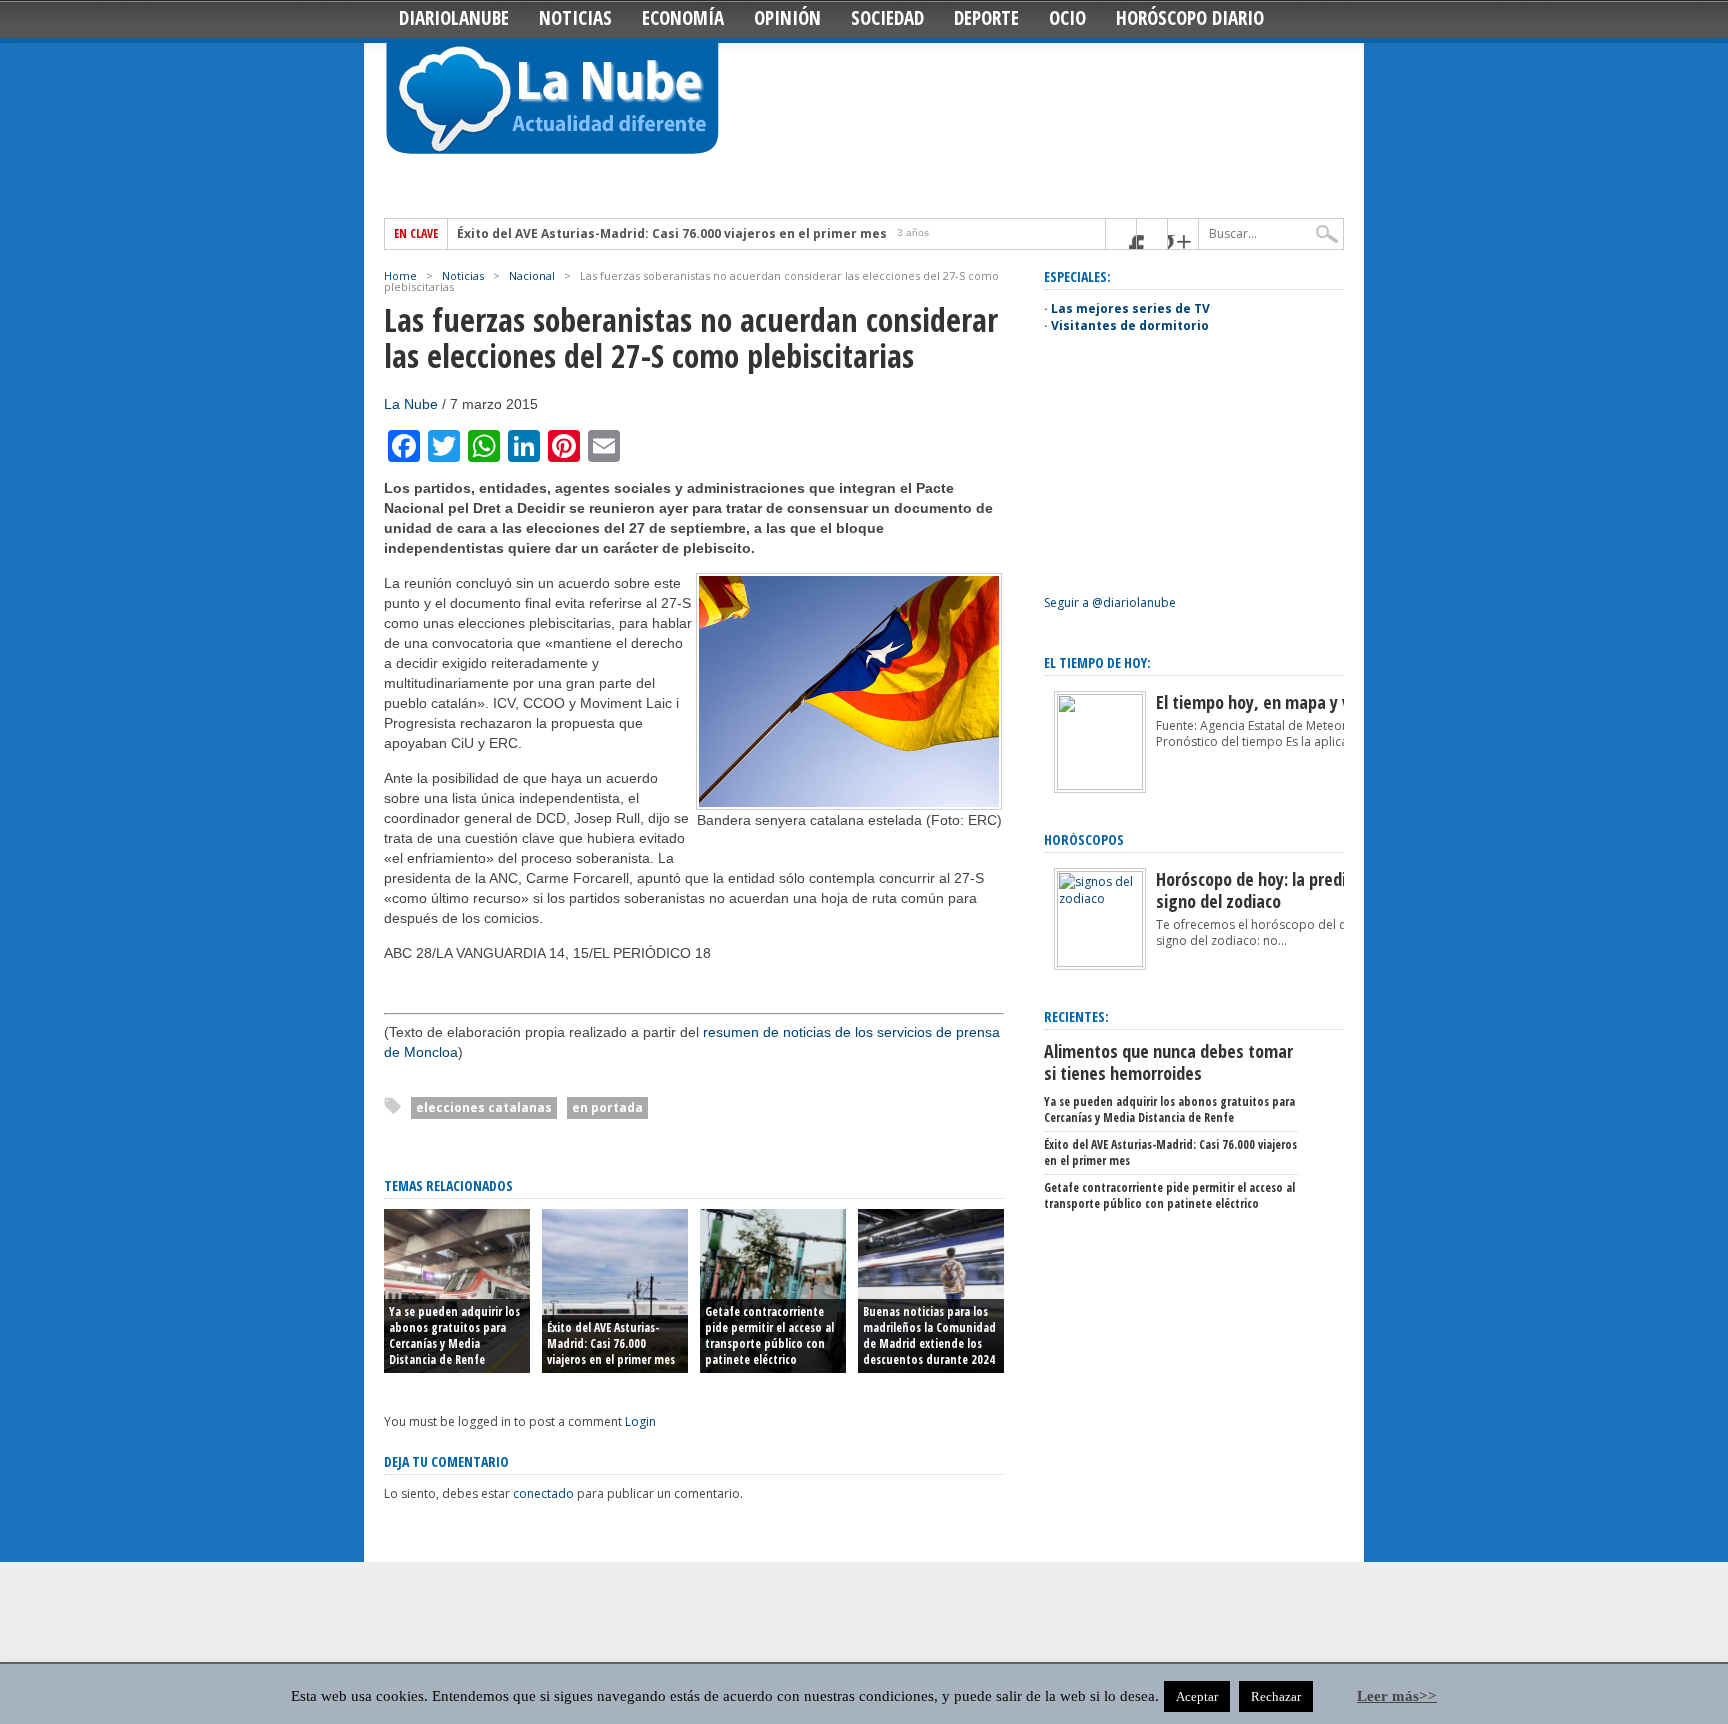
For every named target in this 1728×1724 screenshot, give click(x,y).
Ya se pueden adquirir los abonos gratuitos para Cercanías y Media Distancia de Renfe (454, 1335)
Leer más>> (1397, 1696)
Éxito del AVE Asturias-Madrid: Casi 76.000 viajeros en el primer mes (672, 234)
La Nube (411, 404)
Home (400, 275)
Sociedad (887, 18)
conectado (543, 1493)
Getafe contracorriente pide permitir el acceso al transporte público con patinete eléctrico (769, 1335)
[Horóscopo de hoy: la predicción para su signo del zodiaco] (1100, 962)
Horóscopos (1084, 839)
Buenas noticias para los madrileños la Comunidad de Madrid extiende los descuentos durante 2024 (929, 1335)
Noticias (575, 18)
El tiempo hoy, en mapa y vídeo (1268, 702)
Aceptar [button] (1197, 1696)
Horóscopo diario (1190, 18)
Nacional (532, 275)
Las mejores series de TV (1130, 308)
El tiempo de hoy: (1097, 662)
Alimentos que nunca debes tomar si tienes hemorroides (1168, 1062)
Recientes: (1076, 1016)
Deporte (986, 18)
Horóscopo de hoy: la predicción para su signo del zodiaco (1298, 890)
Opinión (787, 18)
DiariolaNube (454, 18)
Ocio (1067, 18)
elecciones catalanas (484, 1107)
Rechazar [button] (1276, 1696)
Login (640, 1421)
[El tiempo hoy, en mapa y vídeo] (1100, 785)
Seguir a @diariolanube (1110, 602)
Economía (683, 18)
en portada (607, 1107)
